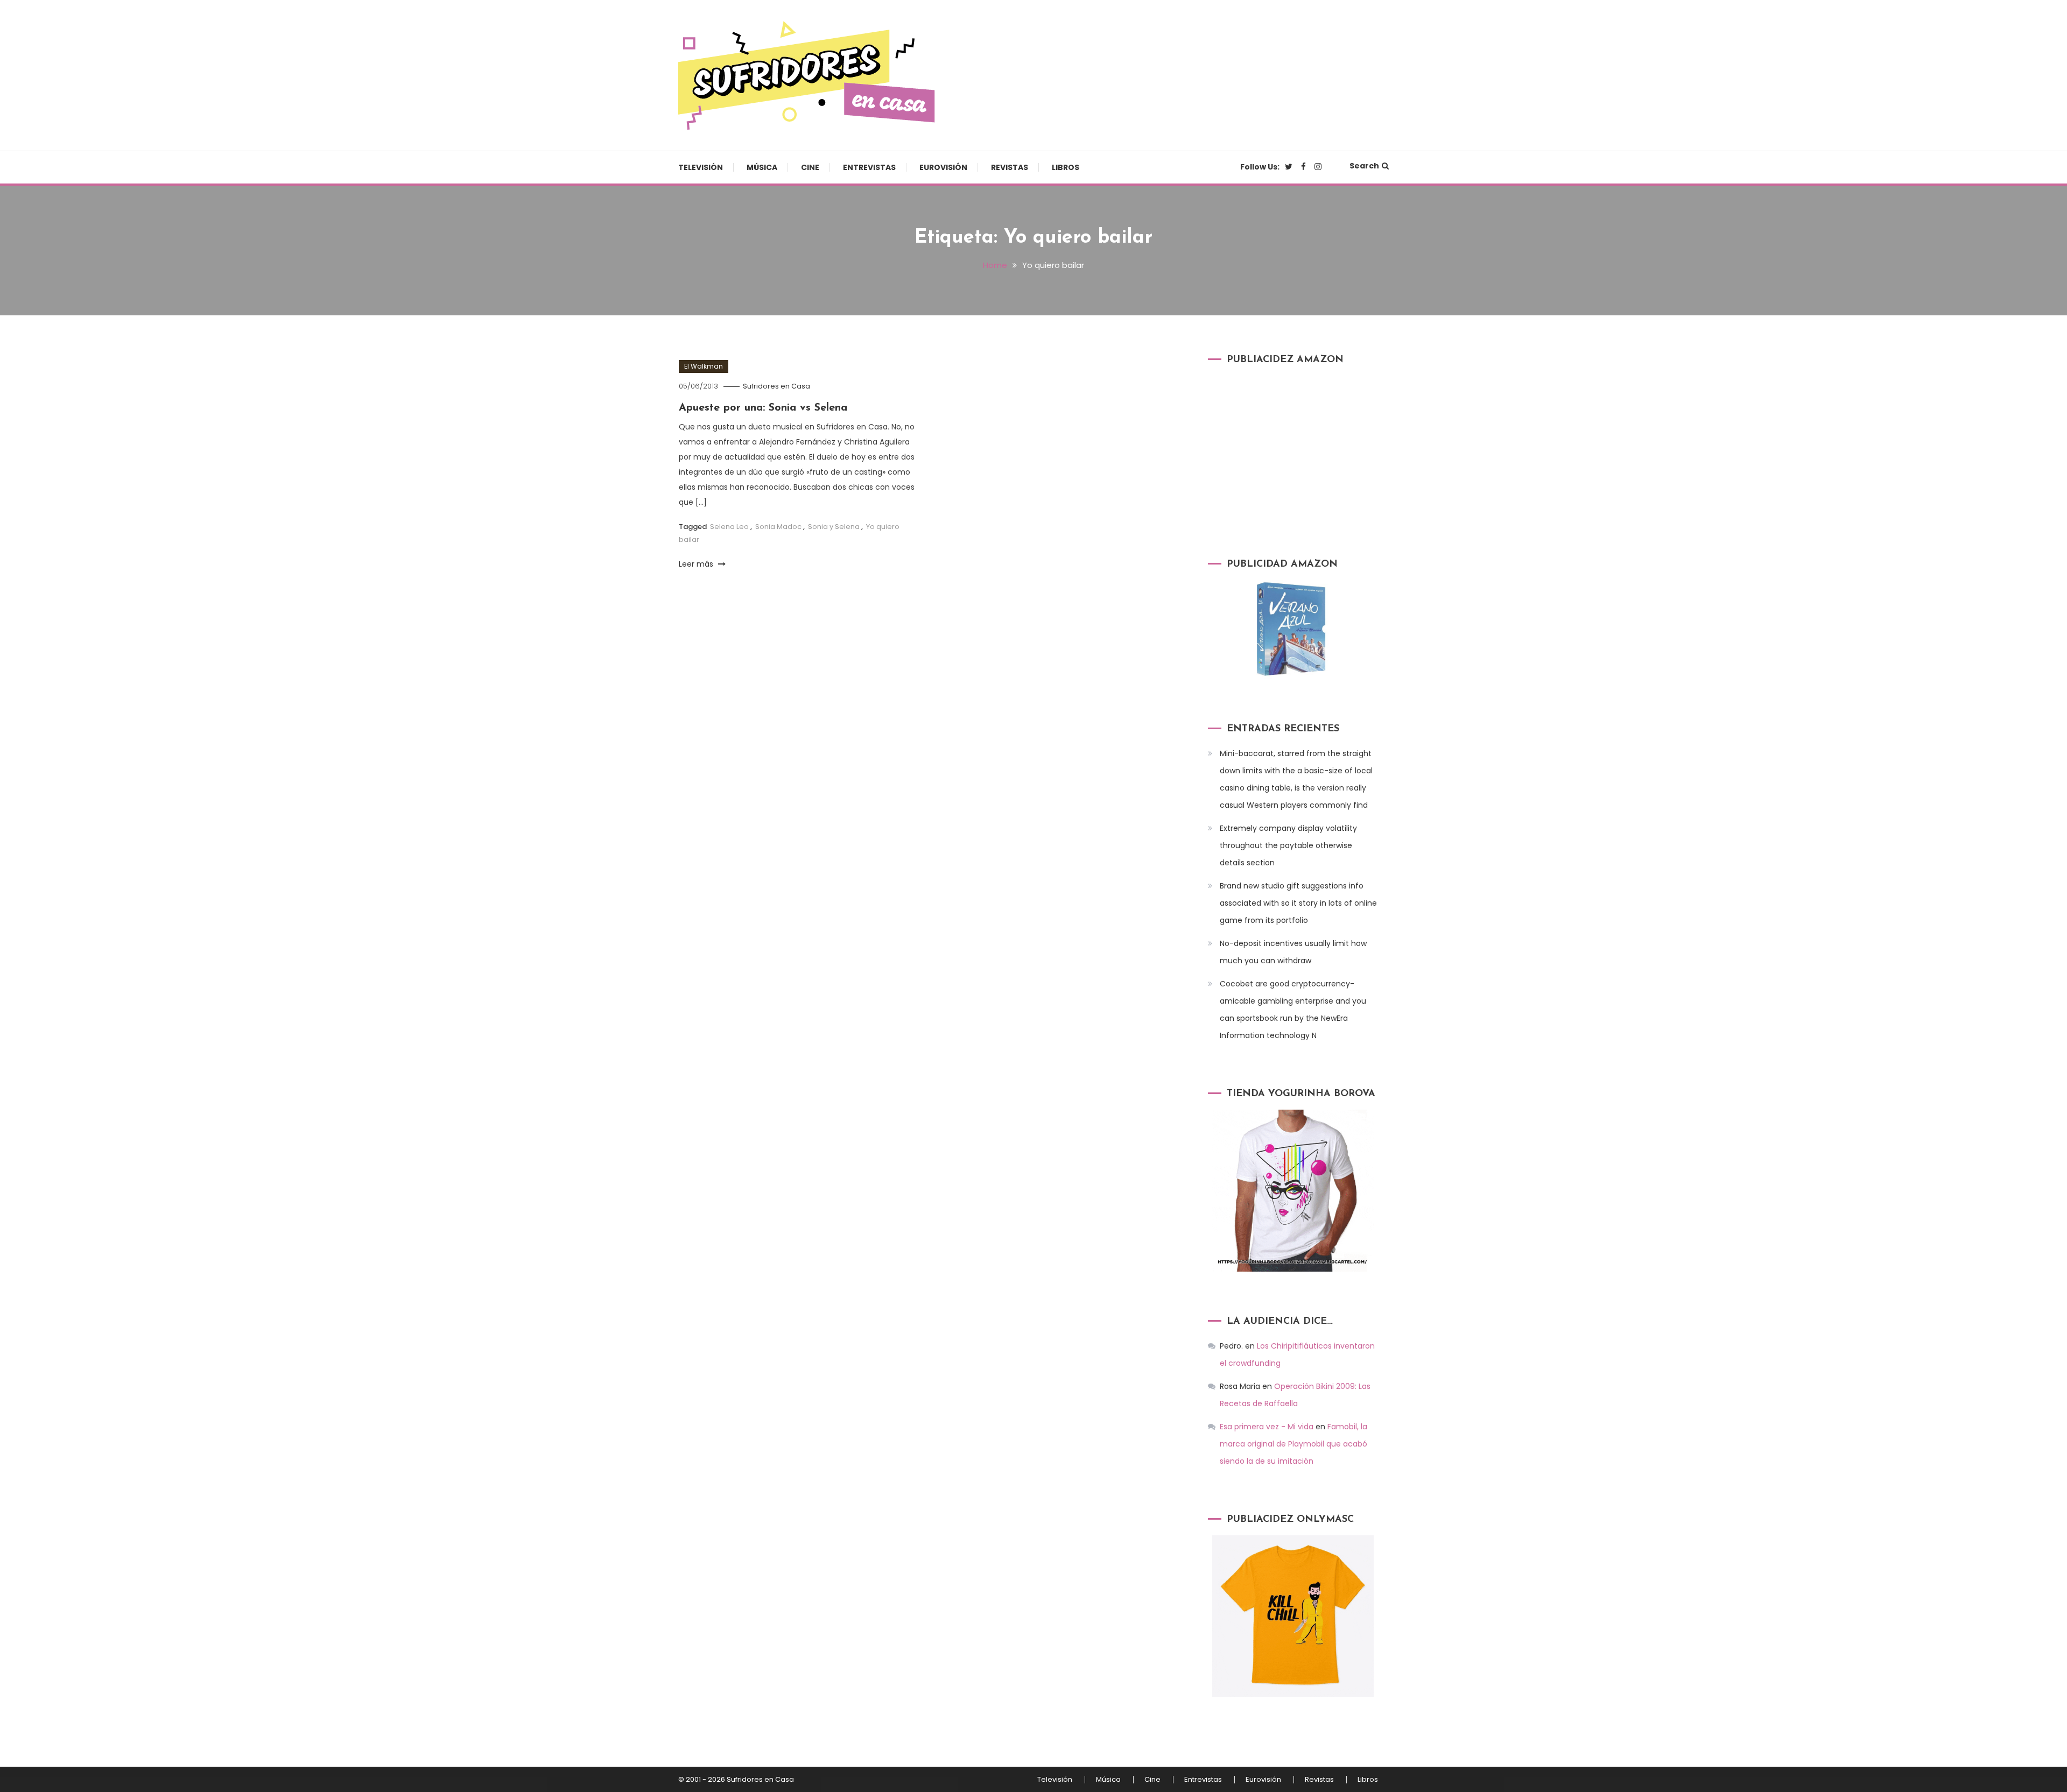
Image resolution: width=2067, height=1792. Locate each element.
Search (1364, 166)
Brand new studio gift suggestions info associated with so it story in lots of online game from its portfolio (1298, 903)
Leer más (697, 564)
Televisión (701, 167)
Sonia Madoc (778, 527)
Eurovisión (943, 167)
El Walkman (704, 366)
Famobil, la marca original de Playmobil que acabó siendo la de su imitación (1293, 1444)
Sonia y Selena (834, 527)
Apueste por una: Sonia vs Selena (763, 408)
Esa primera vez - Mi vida (1267, 1427)
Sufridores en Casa (776, 386)
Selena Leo (729, 527)
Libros (1066, 167)
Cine (810, 167)
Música (762, 167)
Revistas (1010, 167)
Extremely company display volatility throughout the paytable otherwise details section (1288, 845)
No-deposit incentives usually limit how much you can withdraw (1293, 952)
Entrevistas (869, 167)
